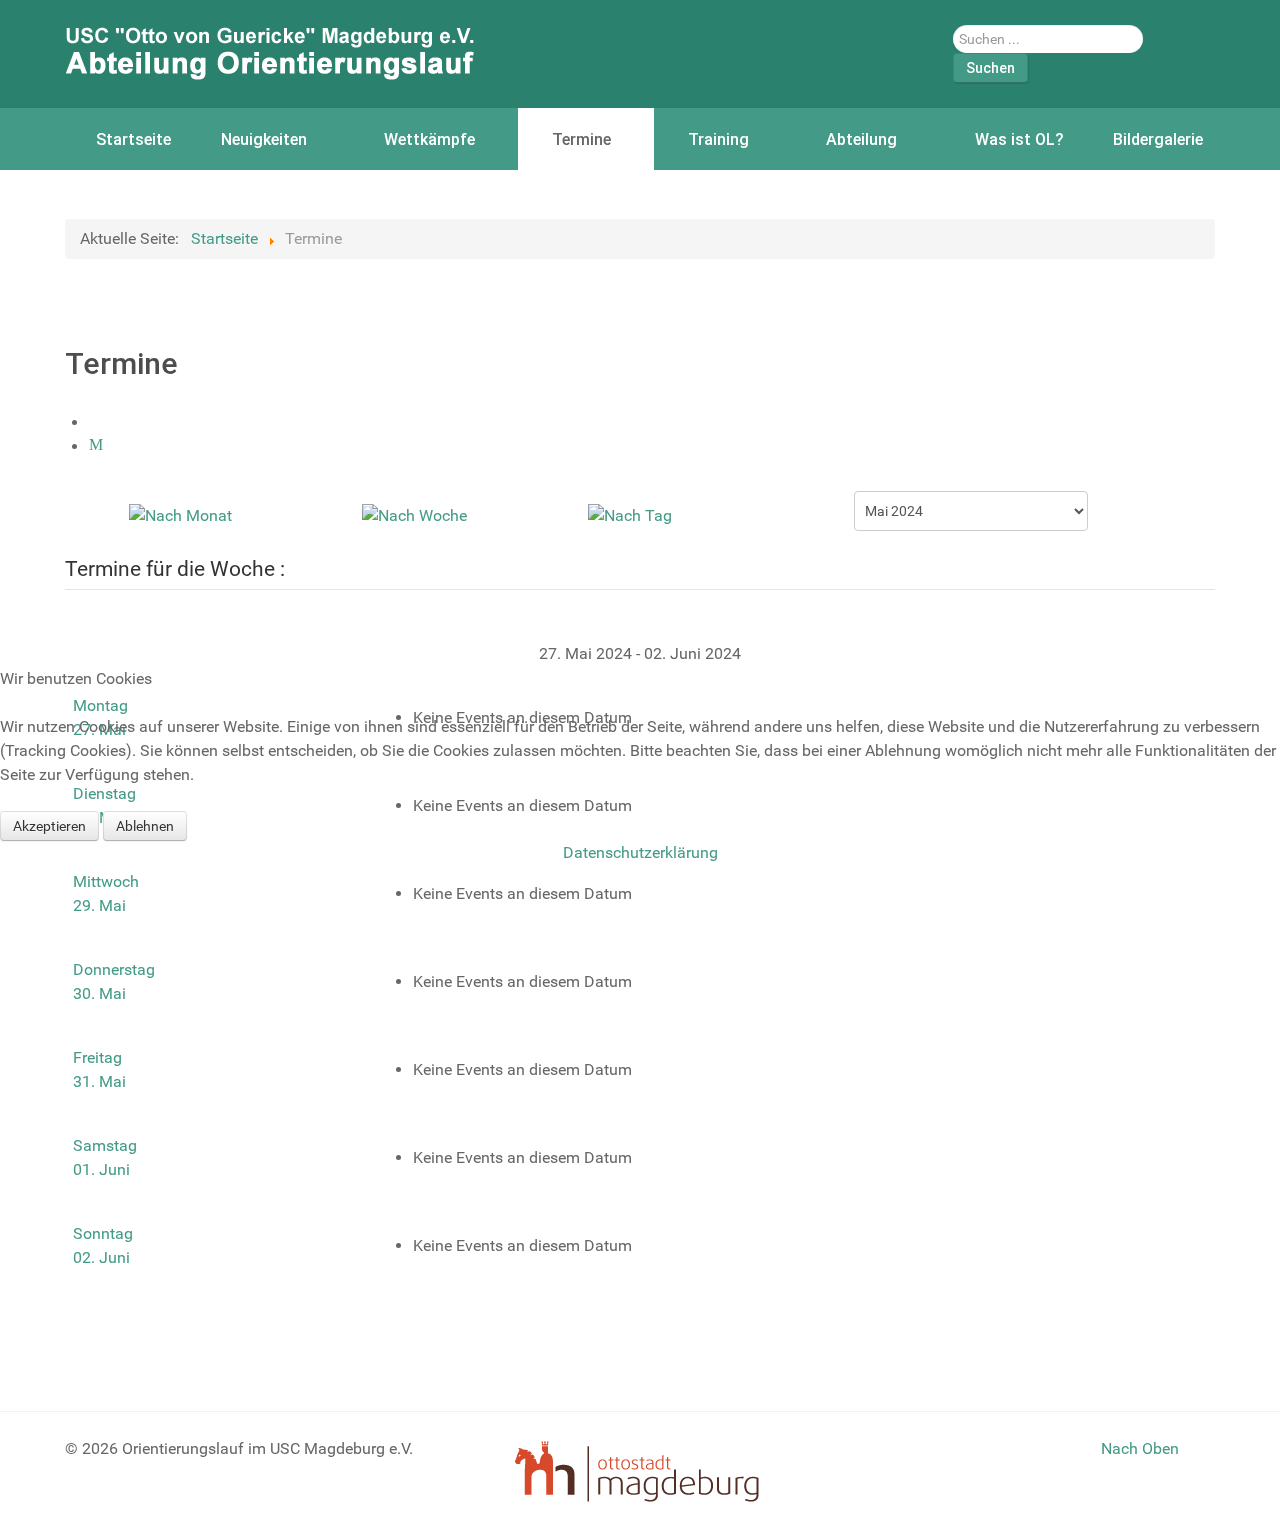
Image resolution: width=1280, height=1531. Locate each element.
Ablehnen (145, 826)
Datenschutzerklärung (640, 852)
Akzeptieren (49, 826)
